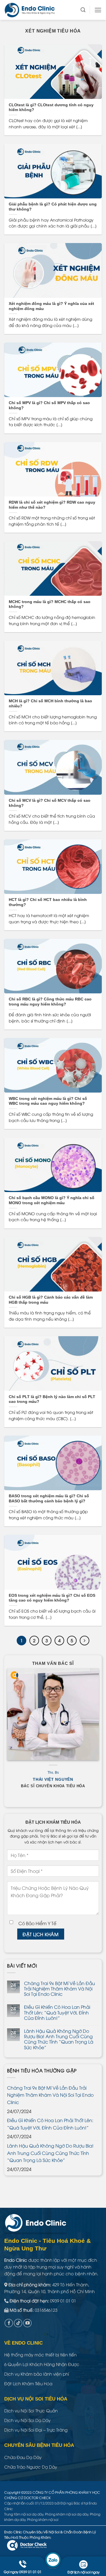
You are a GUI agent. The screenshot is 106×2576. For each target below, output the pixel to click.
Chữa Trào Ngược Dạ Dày (31, 2467)
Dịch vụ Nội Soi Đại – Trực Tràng (36, 2430)
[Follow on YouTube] (27, 2323)
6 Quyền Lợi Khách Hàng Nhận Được (42, 2364)
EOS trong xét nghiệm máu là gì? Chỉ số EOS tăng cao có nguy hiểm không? (52, 1598)
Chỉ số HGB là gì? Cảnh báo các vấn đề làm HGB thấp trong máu (51, 1300)
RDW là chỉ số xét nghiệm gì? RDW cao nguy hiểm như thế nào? (52, 505)
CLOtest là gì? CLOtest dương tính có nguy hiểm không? (51, 108)
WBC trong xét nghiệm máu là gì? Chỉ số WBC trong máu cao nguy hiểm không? (48, 1101)
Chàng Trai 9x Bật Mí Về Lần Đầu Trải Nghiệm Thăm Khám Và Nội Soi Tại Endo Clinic (60, 1989)
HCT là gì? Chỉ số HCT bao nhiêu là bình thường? (48, 902)
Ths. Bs (53, 1773)
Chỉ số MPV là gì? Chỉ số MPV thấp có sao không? (49, 405)
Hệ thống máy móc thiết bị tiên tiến (40, 2354)
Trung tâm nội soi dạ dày (24, 2514)
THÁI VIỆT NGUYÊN (53, 1779)
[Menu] (98, 10)
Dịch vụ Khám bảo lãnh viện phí (37, 2374)
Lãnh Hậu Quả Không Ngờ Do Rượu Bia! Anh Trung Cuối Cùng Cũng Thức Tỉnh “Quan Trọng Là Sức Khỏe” (59, 2039)
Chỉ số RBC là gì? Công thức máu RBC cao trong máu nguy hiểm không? (50, 1002)
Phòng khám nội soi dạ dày (67, 2514)
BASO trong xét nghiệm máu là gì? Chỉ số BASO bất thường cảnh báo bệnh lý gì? (49, 1499)
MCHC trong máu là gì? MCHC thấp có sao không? (50, 604)
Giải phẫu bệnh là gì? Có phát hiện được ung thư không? (53, 207)
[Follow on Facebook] (9, 2323)
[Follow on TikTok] (18, 2323)
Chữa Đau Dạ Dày (23, 2457)
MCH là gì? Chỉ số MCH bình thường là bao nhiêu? (50, 704)
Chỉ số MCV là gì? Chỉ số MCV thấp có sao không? (50, 803)
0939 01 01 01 (63, 2300)
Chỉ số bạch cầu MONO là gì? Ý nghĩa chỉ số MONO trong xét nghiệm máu (52, 1200)
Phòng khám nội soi (43, 2519)
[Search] (83, 10)
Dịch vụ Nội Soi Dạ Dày (27, 2420)
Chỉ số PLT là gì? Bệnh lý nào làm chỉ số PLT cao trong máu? (52, 1399)
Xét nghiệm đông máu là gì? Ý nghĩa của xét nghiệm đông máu (51, 306)
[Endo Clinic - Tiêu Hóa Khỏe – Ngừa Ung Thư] (33, 10)
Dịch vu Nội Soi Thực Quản (31, 2410)
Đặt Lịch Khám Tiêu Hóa (28, 2383)
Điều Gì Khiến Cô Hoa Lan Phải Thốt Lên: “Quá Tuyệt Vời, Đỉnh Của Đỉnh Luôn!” (57, 2012)
